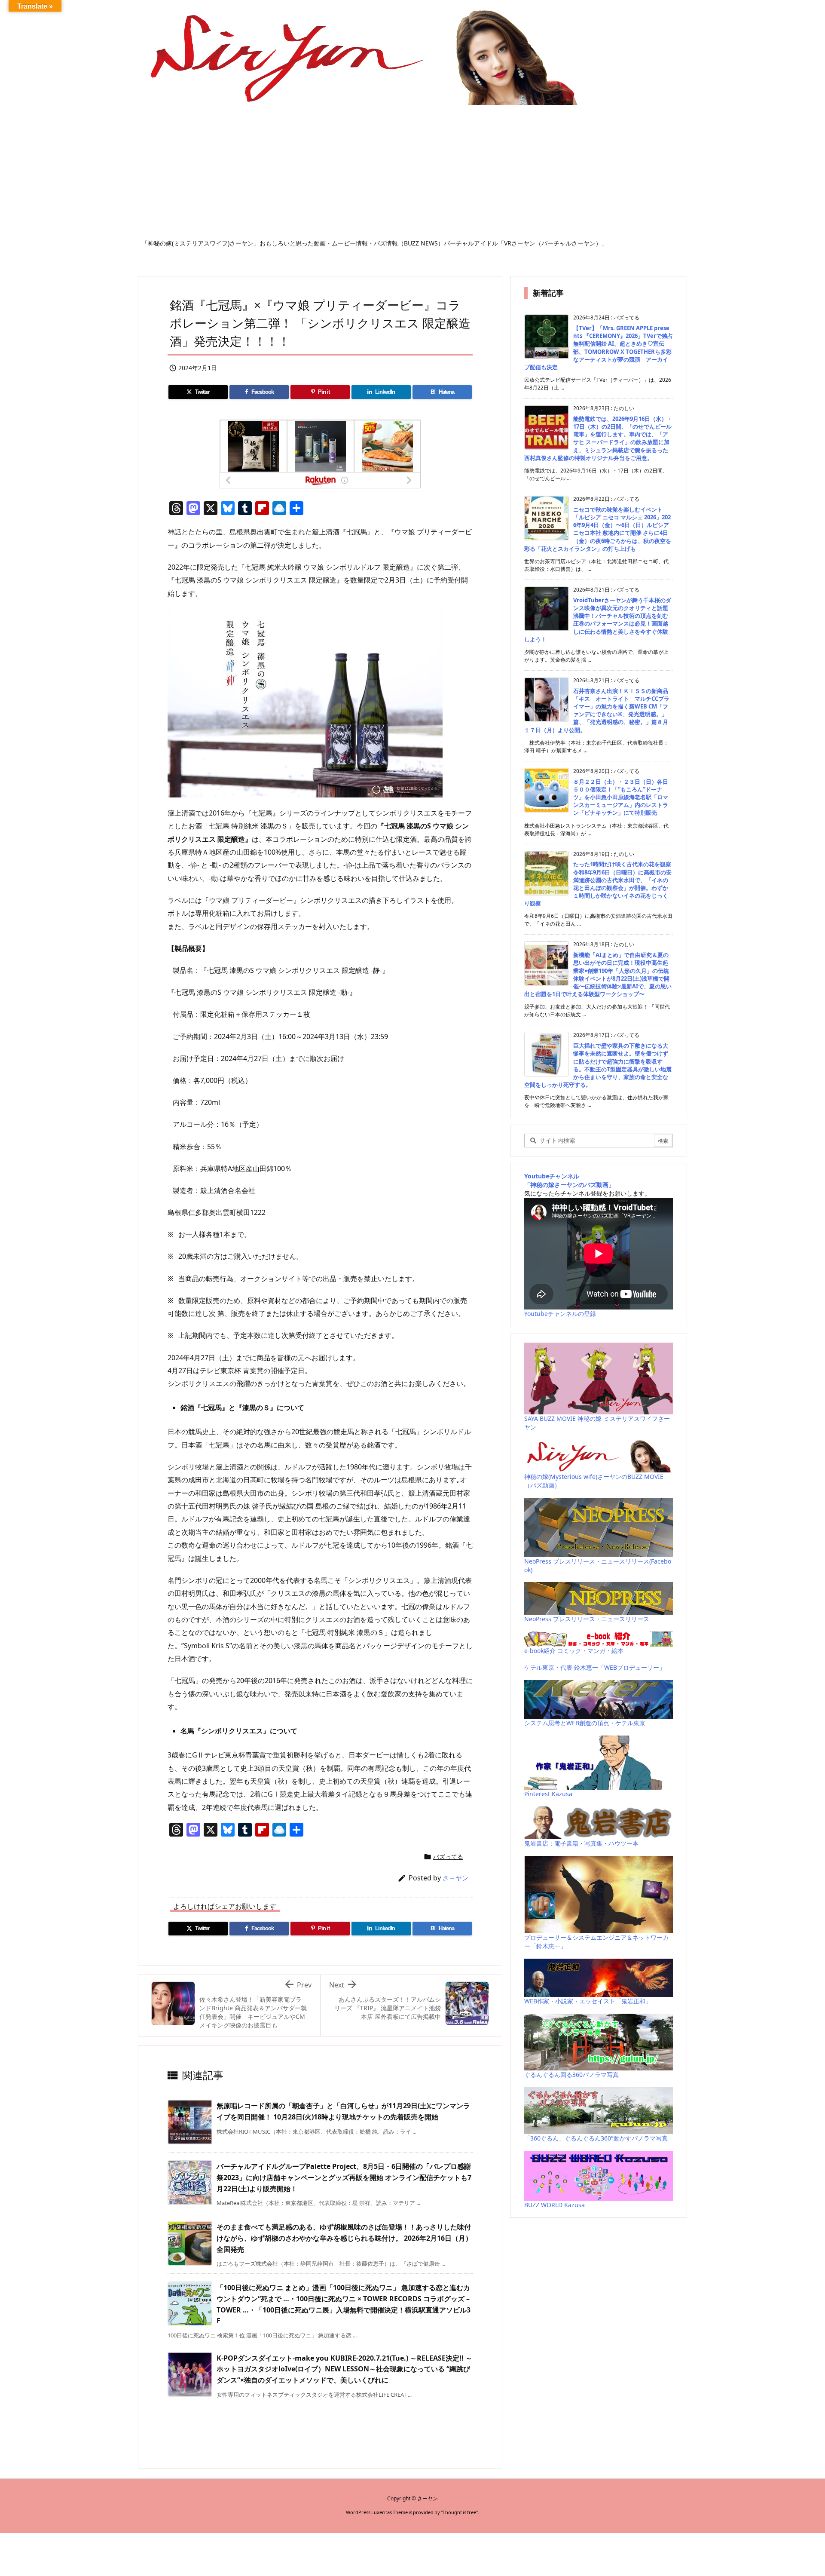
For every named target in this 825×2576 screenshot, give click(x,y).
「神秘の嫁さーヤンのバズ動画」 (569, 1185)
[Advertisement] (412, 175)
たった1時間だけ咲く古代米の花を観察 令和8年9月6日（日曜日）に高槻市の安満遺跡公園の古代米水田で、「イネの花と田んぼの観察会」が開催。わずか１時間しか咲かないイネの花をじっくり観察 (598, 884)
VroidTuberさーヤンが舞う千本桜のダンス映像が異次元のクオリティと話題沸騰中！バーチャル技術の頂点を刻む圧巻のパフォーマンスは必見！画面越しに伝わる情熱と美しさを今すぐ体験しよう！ (598, 620)
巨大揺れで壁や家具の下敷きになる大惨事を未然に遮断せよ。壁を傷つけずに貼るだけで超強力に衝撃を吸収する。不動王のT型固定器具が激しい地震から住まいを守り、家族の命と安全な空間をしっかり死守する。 (598, 1065)
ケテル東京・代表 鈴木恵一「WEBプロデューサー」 (595, 1667)
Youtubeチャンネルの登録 (560, 1314)
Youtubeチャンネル (552, 1176)
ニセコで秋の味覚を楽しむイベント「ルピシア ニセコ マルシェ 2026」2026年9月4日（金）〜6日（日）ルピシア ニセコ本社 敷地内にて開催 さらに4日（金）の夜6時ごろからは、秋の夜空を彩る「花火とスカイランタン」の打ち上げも (598, 529)
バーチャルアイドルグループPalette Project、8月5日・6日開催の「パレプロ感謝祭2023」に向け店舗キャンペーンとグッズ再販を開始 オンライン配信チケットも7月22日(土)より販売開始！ (344, 2177)
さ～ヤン (455, 1878)
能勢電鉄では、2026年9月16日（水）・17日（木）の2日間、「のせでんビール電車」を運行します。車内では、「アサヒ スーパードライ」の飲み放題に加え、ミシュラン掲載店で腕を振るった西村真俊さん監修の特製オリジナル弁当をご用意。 (598, 438)
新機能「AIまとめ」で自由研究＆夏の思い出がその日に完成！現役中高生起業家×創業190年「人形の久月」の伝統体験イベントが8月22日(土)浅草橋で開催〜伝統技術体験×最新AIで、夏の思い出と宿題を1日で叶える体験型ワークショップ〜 (598, 974)
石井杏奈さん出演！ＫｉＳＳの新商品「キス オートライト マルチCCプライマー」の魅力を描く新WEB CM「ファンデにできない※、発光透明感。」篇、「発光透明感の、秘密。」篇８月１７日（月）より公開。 (597, 710)
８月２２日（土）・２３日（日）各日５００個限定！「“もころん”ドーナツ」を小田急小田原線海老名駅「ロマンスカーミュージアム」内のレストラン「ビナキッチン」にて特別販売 (621, 797)
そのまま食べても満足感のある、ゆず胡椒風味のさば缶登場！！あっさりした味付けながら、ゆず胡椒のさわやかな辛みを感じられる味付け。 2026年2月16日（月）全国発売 (344, 2238)
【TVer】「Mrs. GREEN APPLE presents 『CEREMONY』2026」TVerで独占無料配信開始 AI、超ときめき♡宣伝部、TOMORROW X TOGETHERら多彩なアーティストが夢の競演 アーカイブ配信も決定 (599, 348)
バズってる (448, 1857)
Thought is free (459, 2512)
